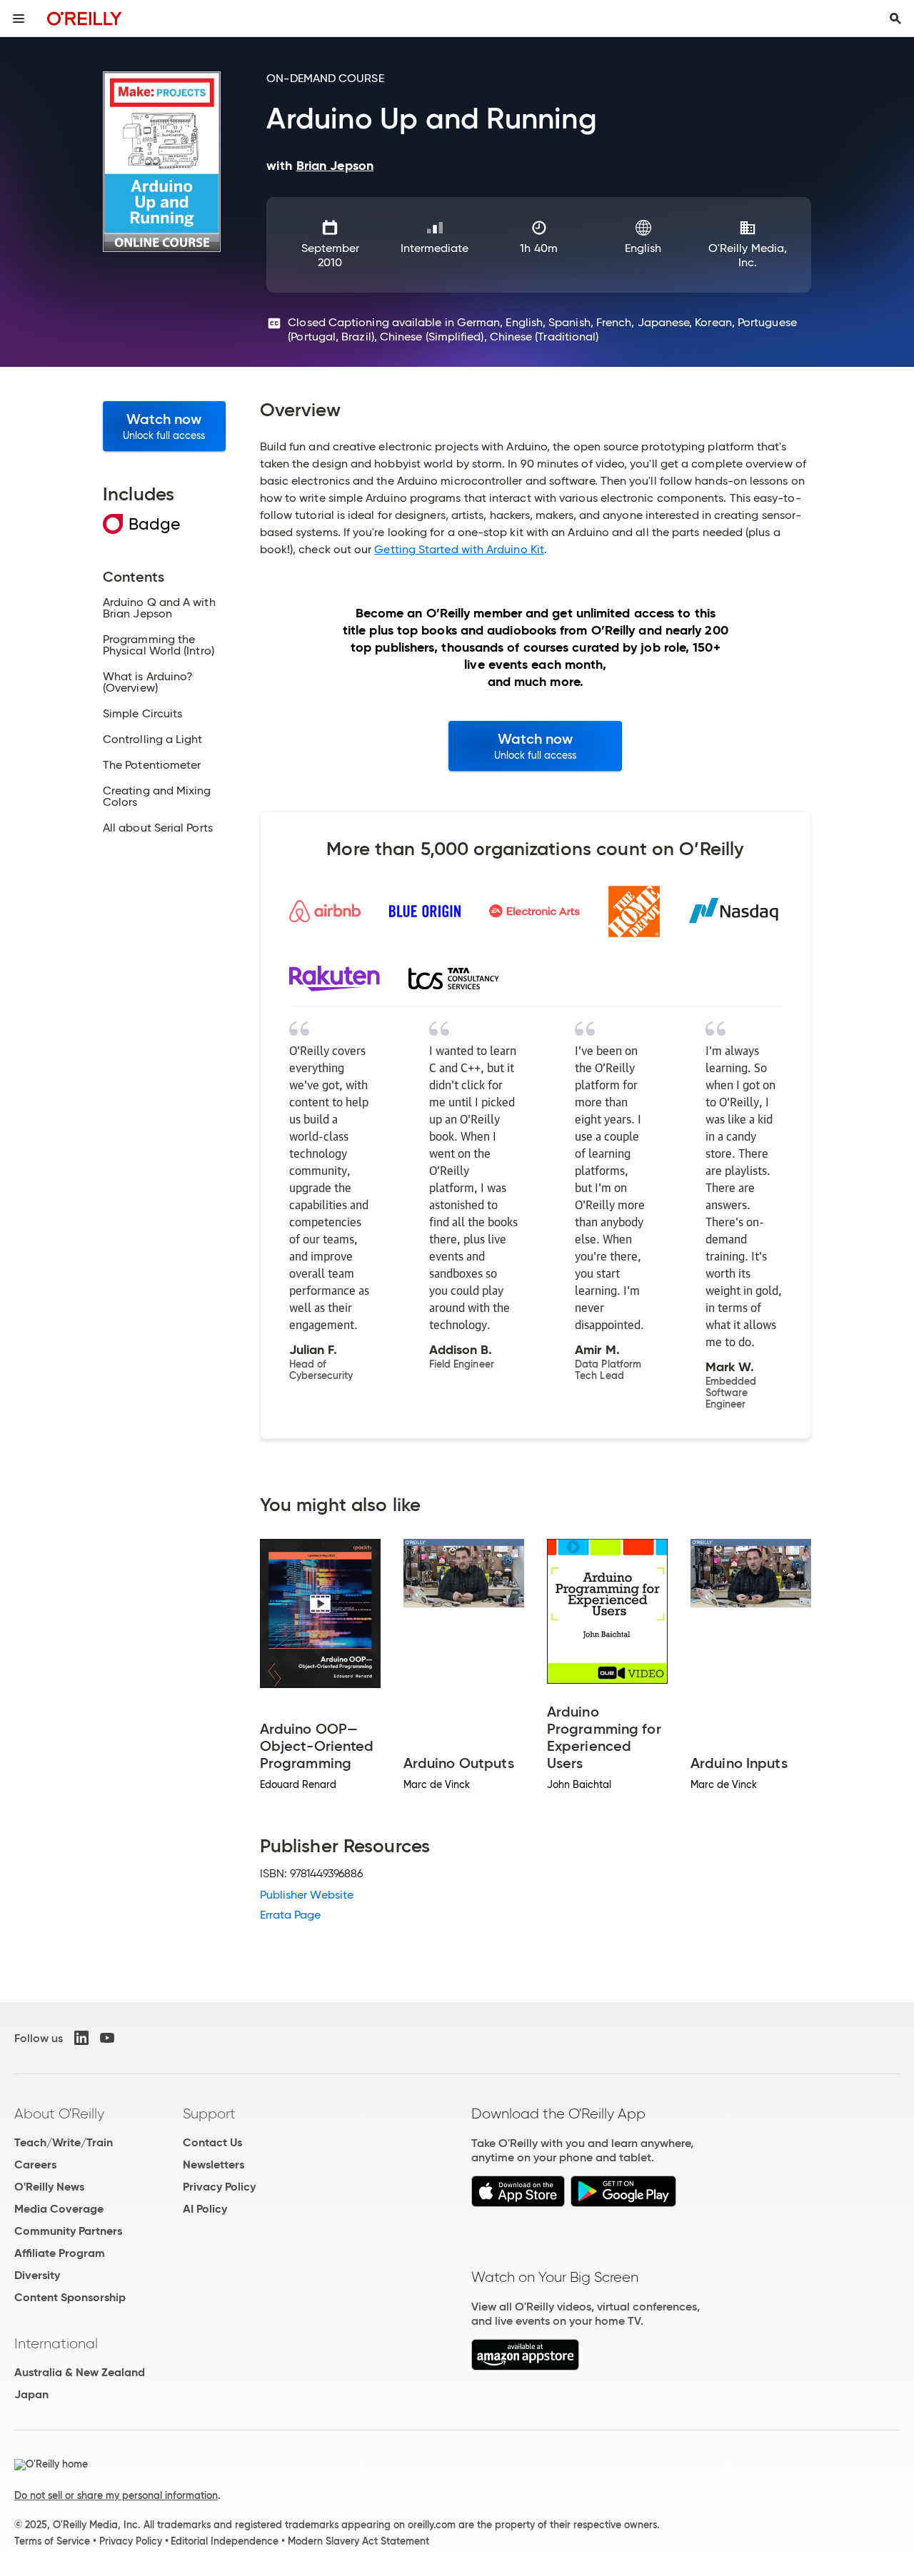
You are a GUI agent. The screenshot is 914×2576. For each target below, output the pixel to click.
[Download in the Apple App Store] (518, 2203)
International (56, 2343)
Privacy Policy (219, 2187)
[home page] (85, 18)
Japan (31, 2394)
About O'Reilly (59, 2113)
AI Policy (205, 2209)
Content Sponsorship (70, 2297)
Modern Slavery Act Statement (358, 2541)
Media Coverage (59, 2209)
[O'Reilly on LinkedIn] (81, 2038)
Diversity (37, 2275)
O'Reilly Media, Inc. (748, 255)
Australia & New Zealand (80, 2372)
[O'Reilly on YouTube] (107, 2038)
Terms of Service (52, 2541)
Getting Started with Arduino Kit (459, 549)
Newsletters (214, 2165)
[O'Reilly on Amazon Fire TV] (525, 2367)
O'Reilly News (49, 2187)
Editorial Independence (225, 2541)
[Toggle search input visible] (895, 19)
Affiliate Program (60, 2253)
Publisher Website (307, 1895)
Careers (35, 2165)
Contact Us (212, 2142)
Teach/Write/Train (64, 2142)
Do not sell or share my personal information (116, 2495)
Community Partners (68, 2231)
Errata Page (291, 1915)
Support (209, 2113)
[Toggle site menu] (19, 19)
